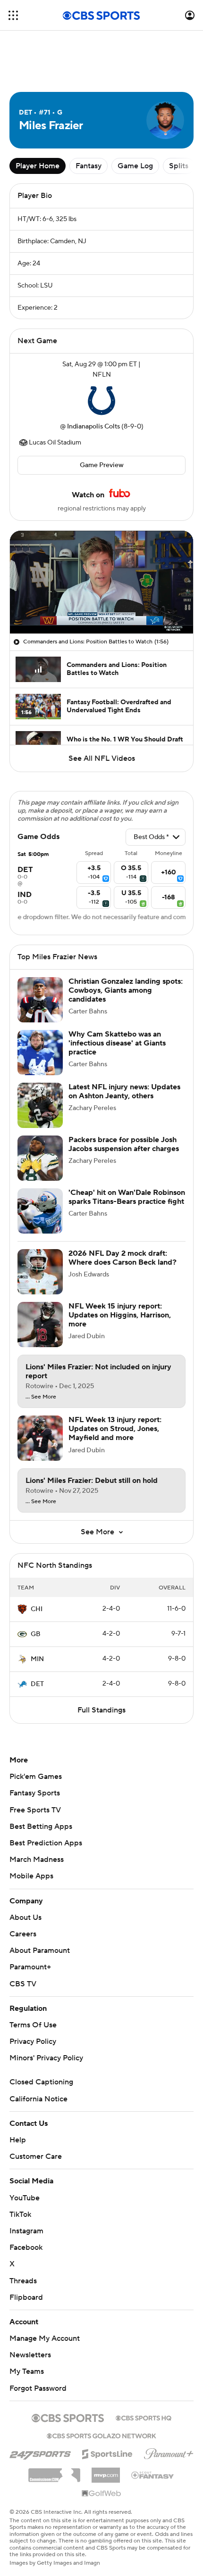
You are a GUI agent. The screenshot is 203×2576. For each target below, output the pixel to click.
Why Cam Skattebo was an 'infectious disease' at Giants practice (117, 1043)
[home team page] (101, 401)
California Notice (38, 2099)
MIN (37, 1659)
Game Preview (102, 465)
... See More (41, 1397)
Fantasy (89, 166)
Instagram (26, 2231)
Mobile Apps (31, 1876)
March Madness (37, 1860)
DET (37, 1684)
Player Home (38, 166)
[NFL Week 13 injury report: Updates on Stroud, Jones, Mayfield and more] (40, 1438)
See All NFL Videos (102, 758)
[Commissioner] (54, 2472)
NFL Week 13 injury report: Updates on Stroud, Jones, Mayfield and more (115, 1429)
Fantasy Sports (35, 1793)
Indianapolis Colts (93, 427)
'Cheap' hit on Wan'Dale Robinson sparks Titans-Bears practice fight (127, 1197)
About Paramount (40, 1951)
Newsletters (30, 2355)
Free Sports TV (35, 1810)
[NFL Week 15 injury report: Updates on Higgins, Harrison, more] (40, 1325)
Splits (179, 166)
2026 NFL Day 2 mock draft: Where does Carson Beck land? (123, 1258)
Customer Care (36, 2156)
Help (18, 2140)
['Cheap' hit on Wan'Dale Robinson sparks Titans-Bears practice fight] (40, 1211)
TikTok (20, 2214)
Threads (23, 2281)
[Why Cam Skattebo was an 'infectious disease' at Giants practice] (40, 1053)
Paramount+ (30, 1967)
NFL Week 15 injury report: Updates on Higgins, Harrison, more (120, 1315)
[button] (13, 15)
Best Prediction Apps (46, 1843)
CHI (37, 1609)
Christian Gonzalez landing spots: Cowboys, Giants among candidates (126, 990)
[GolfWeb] (101, 2494)
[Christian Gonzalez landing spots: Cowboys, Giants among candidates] (40, 1000)
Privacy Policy (33, 2041)
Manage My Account (45, 2338)
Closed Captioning (41, 2082)
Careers (23, 1934)
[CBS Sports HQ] (144, 2417)
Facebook (26, 2247)
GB (36, 1634)
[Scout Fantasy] (153, 2475)
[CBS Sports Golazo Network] (101, 2435)
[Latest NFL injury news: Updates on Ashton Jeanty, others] (40, 1105)
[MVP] (106, 2471)
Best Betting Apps (41, 1827)
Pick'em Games (36, 1777)
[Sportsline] (107, 2453)
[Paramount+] (169, 2452)
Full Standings (101, 1710)
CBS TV (23, 1984)
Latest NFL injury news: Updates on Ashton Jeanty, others (124, 1091)
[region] (101, 582)
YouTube (25, 2198)
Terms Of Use (33, 2025)
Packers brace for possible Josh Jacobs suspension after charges (124, 1144)
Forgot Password (38, 2388)
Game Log (135, 166)
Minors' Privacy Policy (46, 2058)
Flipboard (26, 2297)
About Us (25, 1918)
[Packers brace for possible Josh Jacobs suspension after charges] (40, 1158)
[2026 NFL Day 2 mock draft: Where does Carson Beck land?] (40, 1272)
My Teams (27, 2371)
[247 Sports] (40, 2453)
